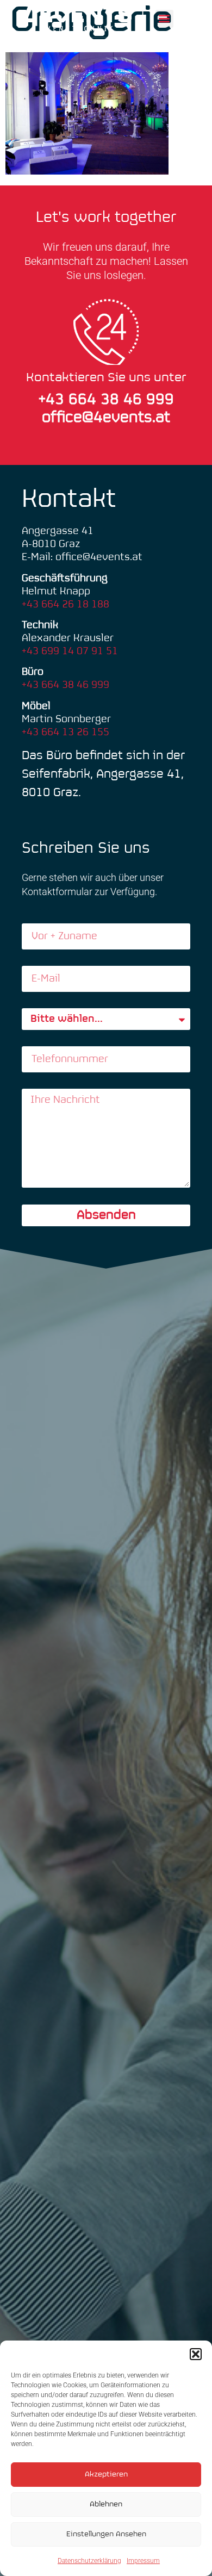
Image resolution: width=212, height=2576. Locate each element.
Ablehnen (106, 2504)
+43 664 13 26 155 (66, 732)
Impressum (143, 2561)
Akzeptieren (106, 2475)
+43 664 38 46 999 (66, 685)
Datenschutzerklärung (89, 2561)
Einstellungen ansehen (106, 2534)
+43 (54, 400)
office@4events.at (106, 418)
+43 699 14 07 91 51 (70, 651)
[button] (196, 2354)
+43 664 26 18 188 (66, 604)
